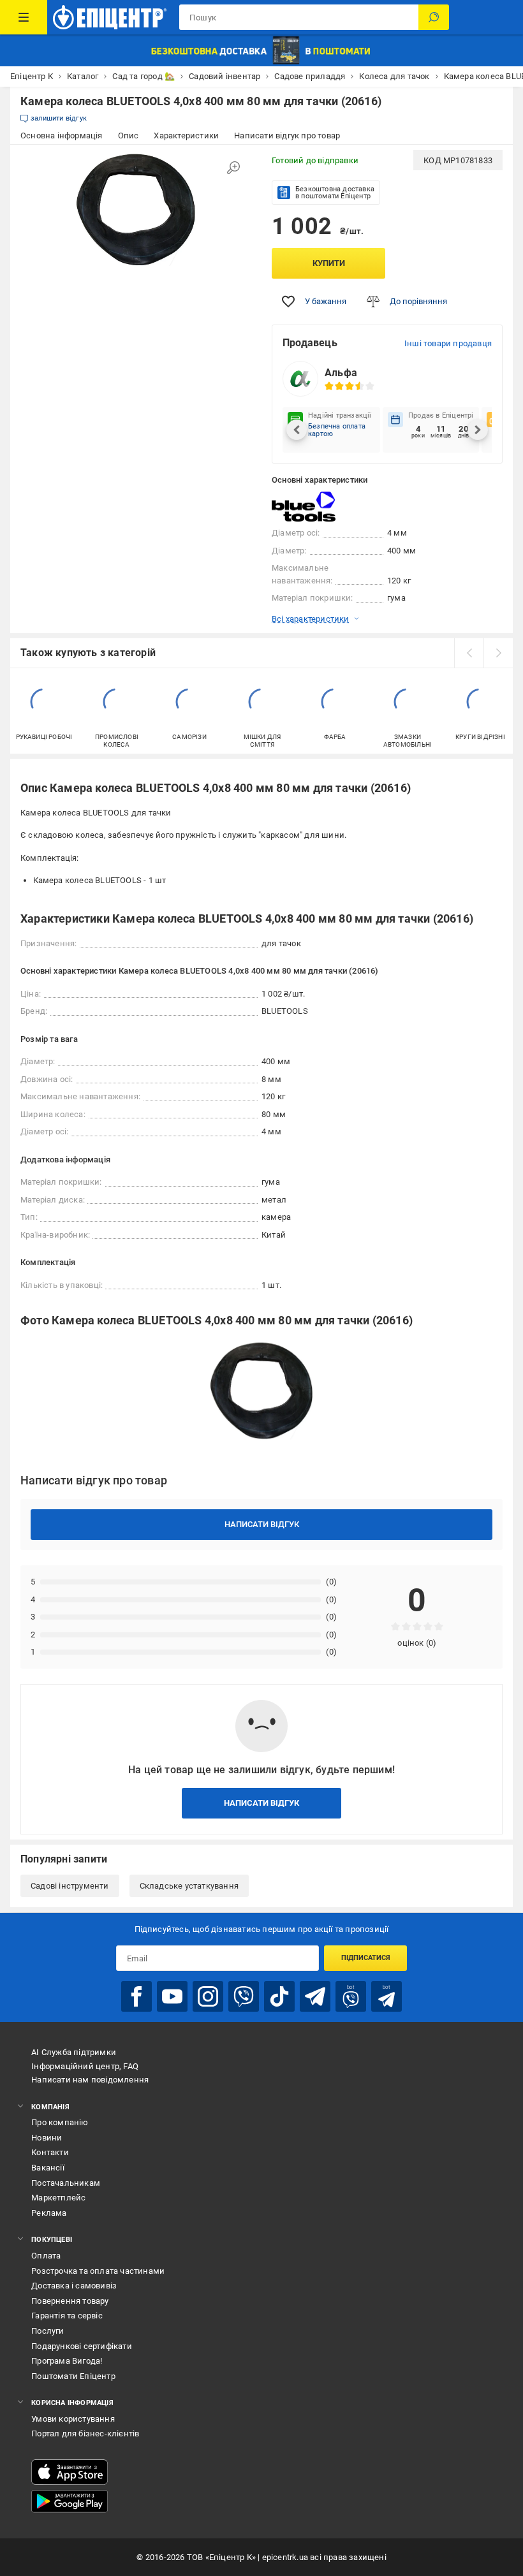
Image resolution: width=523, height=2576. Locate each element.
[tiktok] (279, 1996)
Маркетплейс (58, 2198)
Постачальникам (66, 2183)
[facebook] (136, 1996)
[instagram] (208, 1996)
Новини (47, 2138)
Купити (329, 263)
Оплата (46, 2256)
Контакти (50, 2152)
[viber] (244, 1996)
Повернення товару (70, 2301)
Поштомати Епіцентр (73, 2376)
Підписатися (366, 1958)
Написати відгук (262, 1524)
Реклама (49, 2213)
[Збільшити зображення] (233, 168)
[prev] (469, 653)
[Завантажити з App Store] (70, 2472)
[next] (498, 653)
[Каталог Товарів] (24, 17)
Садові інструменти (70, 1886)
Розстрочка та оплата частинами (98, 2271)
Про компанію (60, 2122)
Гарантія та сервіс (67, 2316)
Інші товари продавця (448, 343)
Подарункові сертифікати (82, 2346)
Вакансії (48, 2168)
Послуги (48, 2331)
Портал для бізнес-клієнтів (85, 2433)
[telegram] (315, 1996)
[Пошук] (434, 17)
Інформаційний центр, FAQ (85, 2066)
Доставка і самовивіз (74, 2286)
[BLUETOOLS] (304, 507)
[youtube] (172, 1996)
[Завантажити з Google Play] (70, 2501)
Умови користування (73, 2419)
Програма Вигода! (67, 2361)
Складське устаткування (189, 1886)
